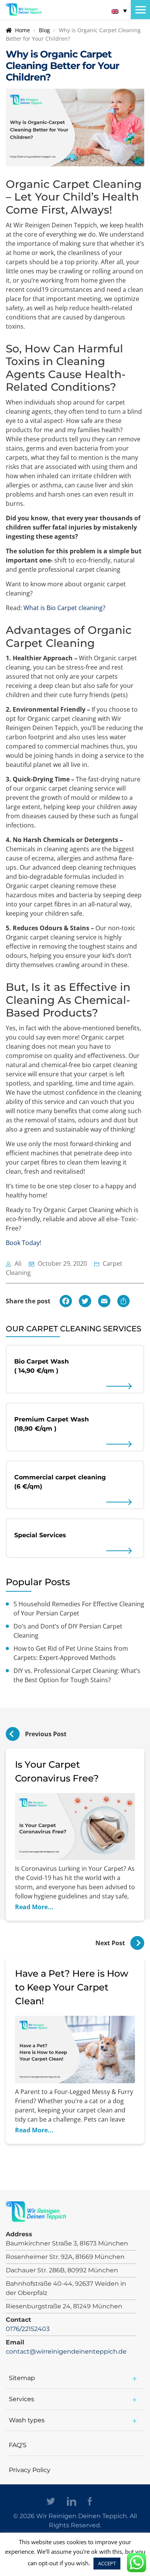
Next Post (111, 1943)
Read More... (34, 1907)
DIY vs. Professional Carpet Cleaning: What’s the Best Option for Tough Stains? (77, 1675)
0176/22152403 (28, 2329)
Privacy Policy (30, 2470)
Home (22, 30)
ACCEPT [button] (107, 2563)
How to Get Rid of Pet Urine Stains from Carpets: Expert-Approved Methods (71, 1653)
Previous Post (45, 1734)
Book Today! (23, 1243)
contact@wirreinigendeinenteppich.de (66, 2351)
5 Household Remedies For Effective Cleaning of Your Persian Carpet (79, 1609)
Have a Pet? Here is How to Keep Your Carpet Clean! (72, 1987)
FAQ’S (18, 2445)
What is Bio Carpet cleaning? (64, 608)
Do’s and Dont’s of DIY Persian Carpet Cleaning (68, 1631)
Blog (44, 30)
